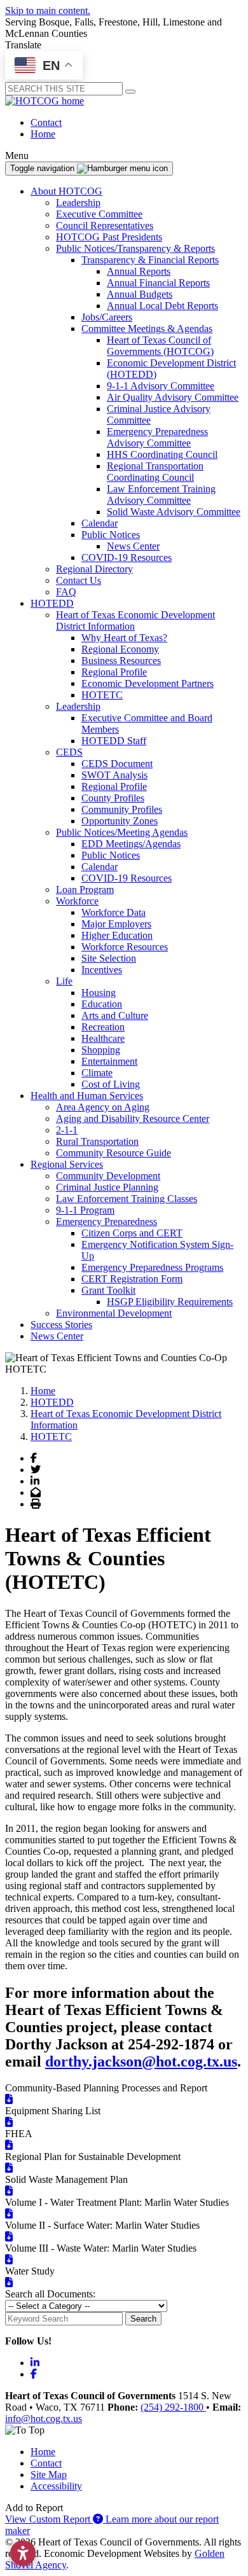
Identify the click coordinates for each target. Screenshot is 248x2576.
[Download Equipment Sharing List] (9, 2122)
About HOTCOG (66, 191)
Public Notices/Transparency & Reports (135, 248)
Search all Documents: (50, 2294)
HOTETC (102, 695)
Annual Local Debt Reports (162, 306)
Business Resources (121, 661)
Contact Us (79, 580)
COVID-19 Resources (127, 557)
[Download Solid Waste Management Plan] (9, 2191)
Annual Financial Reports (158, 283)
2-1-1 (67, 1130)
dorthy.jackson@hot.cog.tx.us (141, 2061)
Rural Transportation (97, 1141)
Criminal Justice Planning (107, 1187)
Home (43, 134)
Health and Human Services (87, 1096)
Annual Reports (139, 271)
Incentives (102, 970)
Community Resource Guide (114, 1153)
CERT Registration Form (132, 1279)
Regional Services (67, 1164)
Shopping (101, 1050)
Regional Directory (94, 569)
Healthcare (103, 1038)
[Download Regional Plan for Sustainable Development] (9, 2168)
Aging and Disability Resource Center (133, 1118)
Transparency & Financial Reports (150, 260)
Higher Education (117, 935)
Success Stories (61, 1325)
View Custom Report (49, 2519)
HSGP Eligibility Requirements (170, 1302)
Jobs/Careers (107, 317)
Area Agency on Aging (103, 1107)
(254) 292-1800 (173, 2407)
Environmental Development (114, 1313)
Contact (46, 122)
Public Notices (111, 535)
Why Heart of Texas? (124, 638)
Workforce (77, 901)
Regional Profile (114, 672)
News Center (133, 546)
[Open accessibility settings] (23, 2553)
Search (143, 2319)
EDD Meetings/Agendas (131, 844)
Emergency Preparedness (107, 1222)
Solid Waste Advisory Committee (174, 512)
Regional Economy (120, 649)
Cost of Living (111, 1084)
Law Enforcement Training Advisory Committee (161, 495)
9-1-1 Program (85, 1210)
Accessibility (56, 2486)
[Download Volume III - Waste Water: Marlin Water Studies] (9, 2260)
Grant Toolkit (108, 1290)
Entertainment (109, 1061)
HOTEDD (52, 603)
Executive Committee (99, 214)
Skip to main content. (48, 10)
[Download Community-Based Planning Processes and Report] (9, 2099)
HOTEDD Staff (114, 741)
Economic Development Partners (148, 683)
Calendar (100, 523)
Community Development (108, 1176)
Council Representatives (105, 225)
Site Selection (109, 958)
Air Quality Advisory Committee (173, 397)
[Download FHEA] (9, 2145)
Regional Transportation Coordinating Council (155, 472)
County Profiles (113, 798)
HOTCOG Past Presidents (109, 237)
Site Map (49, 2475)
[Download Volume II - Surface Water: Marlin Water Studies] (9, 2237)
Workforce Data (114, 912)
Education (102, 1004)
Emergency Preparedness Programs (152, 1267)
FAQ (66, 592)
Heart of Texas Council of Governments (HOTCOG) (160, 346)
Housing (99, 993)
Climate (97, 1073)
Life (64, 981)
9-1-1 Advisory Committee (161, 386)
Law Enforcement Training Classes (127, 1199)
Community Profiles (122, 809)
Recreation (103, 1027)
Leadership (78, 203)
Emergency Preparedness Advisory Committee (157, 437)
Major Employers (116, 924)
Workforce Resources (125, 947)
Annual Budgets (140, 294)
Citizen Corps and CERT (132, 1233)
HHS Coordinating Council (162, 454)
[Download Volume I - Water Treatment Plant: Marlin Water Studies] (9, 2214)
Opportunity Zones (120, 821)
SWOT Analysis (114, 775)
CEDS (69, 752)
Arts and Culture (115, 1015)
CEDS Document (117, 764)
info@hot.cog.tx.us (44, 2419)
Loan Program (85, 890)
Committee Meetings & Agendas (147, 329)
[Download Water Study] (9, 2282)
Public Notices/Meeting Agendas (122, 832)
